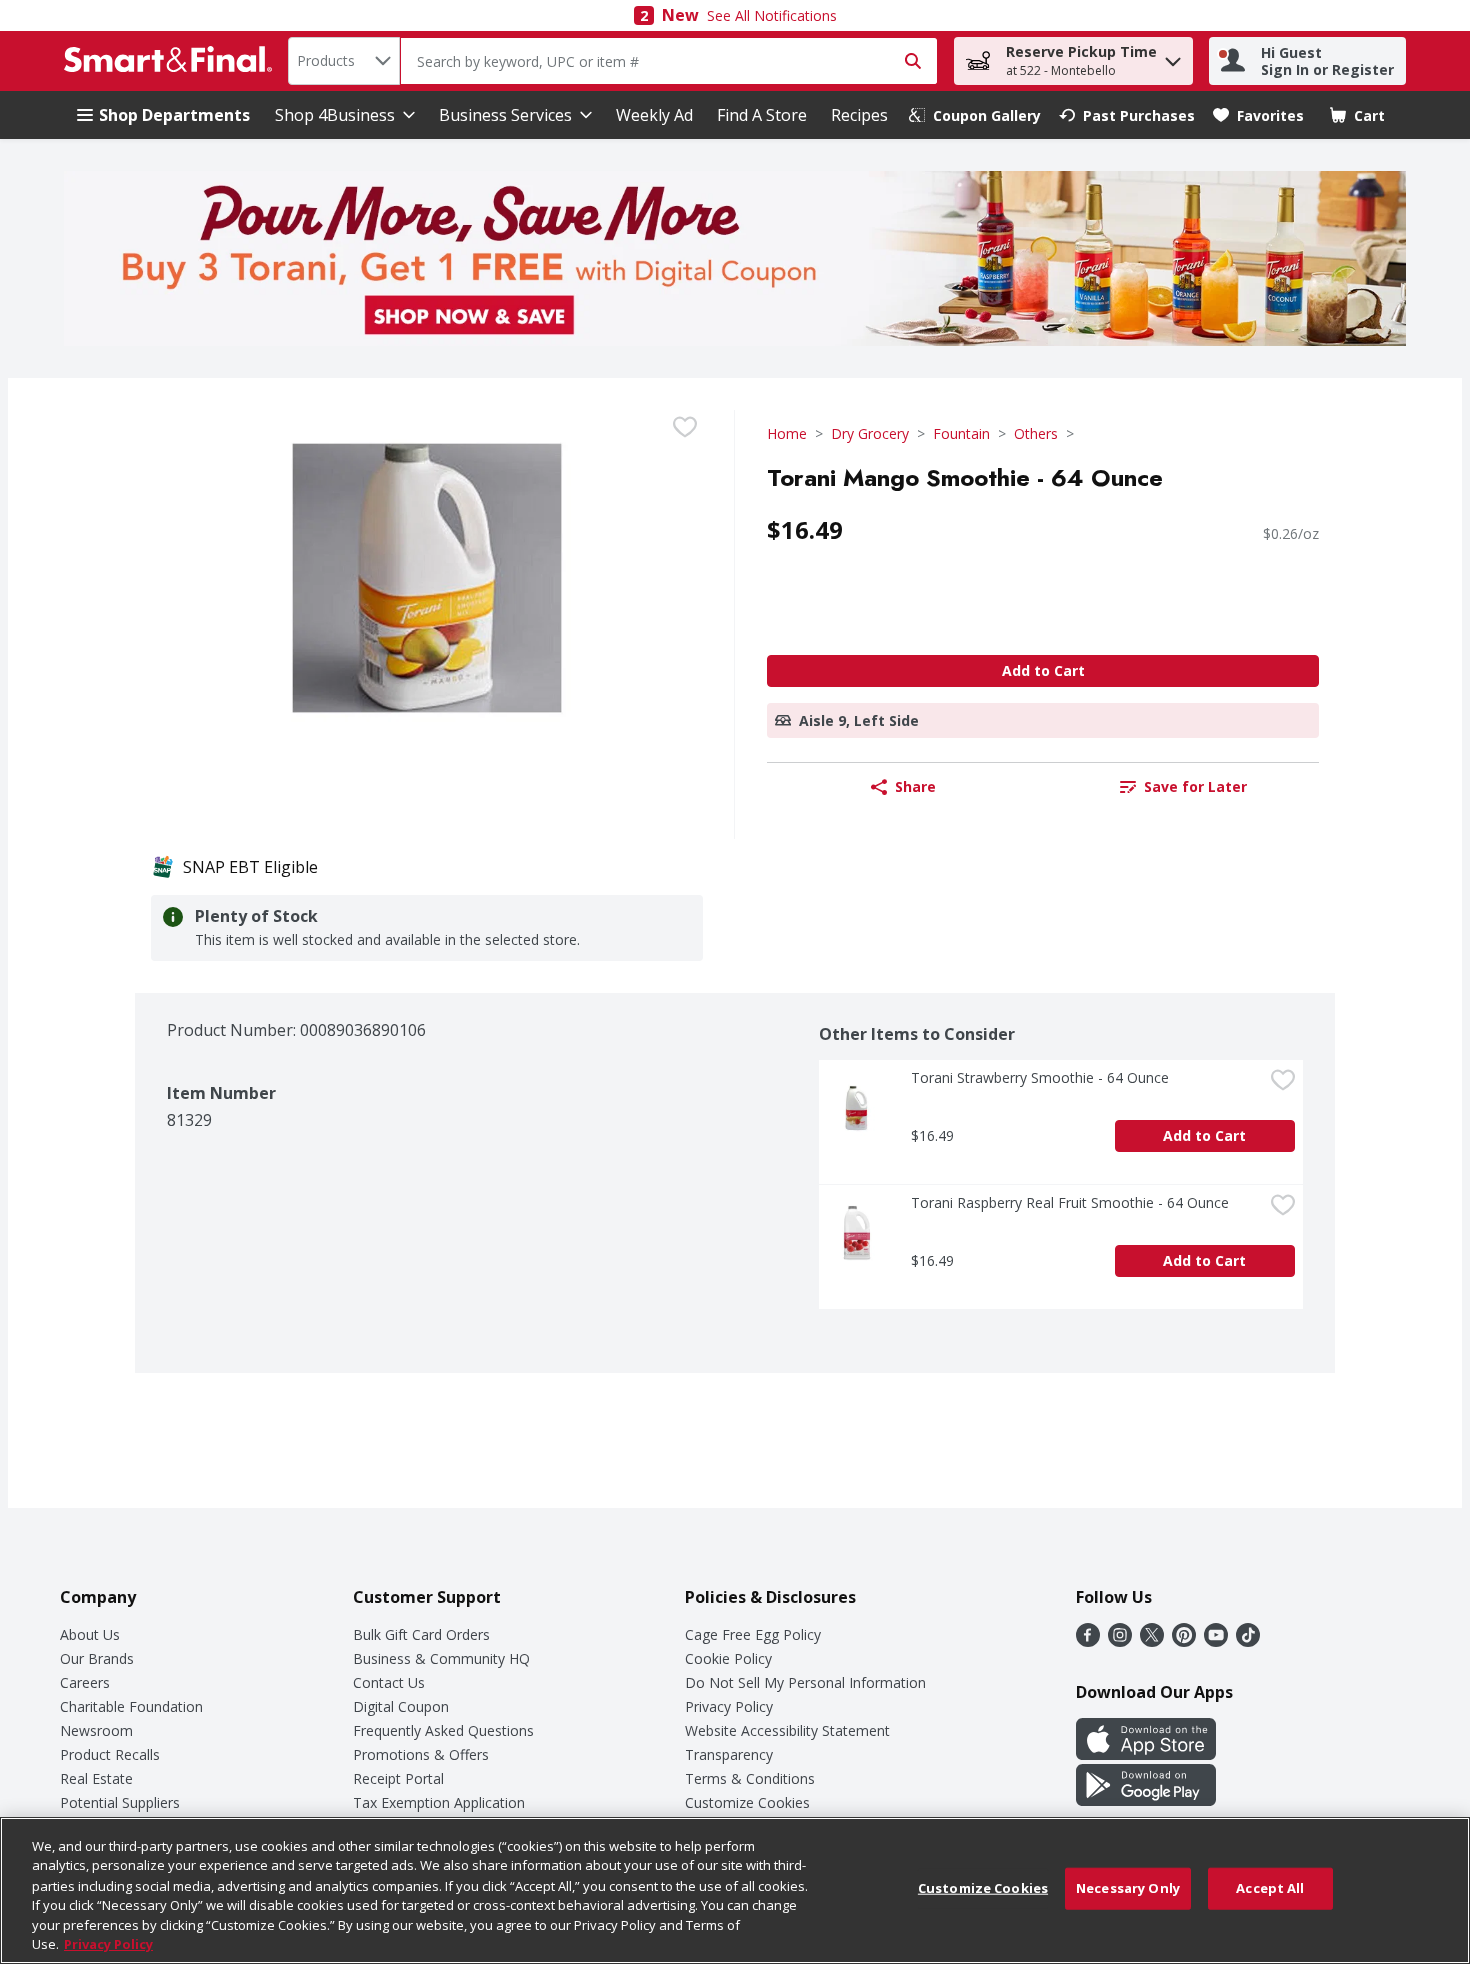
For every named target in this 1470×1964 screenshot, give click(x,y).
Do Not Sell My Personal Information (805, 1682)
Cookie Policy (728, 1658)
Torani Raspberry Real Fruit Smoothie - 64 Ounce (1070, 1202)
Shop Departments (174, 115)
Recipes (859, 115)
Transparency (729, 1754)
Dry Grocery (870, 433)
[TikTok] (1248, 1641)
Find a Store (762, 115)
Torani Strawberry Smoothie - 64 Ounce (1040, 1077)
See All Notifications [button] (772, 15)
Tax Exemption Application (439, 1802)
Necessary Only (1128, 1888)
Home (787, 433)
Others (1036, 433)
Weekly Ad (654, 115)
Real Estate (96, 1778)
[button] (1173, 56)
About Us (90, 1634)
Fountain (961, 433)
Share (915, 786)
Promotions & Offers (421, 1754)
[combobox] (344, 61)
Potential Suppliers (120, 1802)
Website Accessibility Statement (787, 1730)
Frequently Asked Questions (443, 1730)
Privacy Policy (729, 1706)
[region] (735, 1890)
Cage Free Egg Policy (753, 1634)
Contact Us (389, 1682)
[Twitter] (1152, 1641)
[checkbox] (685, 427)
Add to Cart (1043, 670)
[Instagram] (1120, 1641)
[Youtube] (1216, 1641)
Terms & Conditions (750, 1778)
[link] (975, 115)
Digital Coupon (401, 1706)
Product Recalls (110, 1754)
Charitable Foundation (131, 1706)
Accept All (1270, 1888)
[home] (172, 61)
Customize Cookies (747, 1802)
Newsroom (96, 1730)
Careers (85, 1682)
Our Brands (97, 1658)
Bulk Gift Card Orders (421, 1634)
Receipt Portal (398, 1778)
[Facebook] (1088, 1641)
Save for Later (1195, 786)
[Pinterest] (1184, 1641)
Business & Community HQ (441, 1658)
